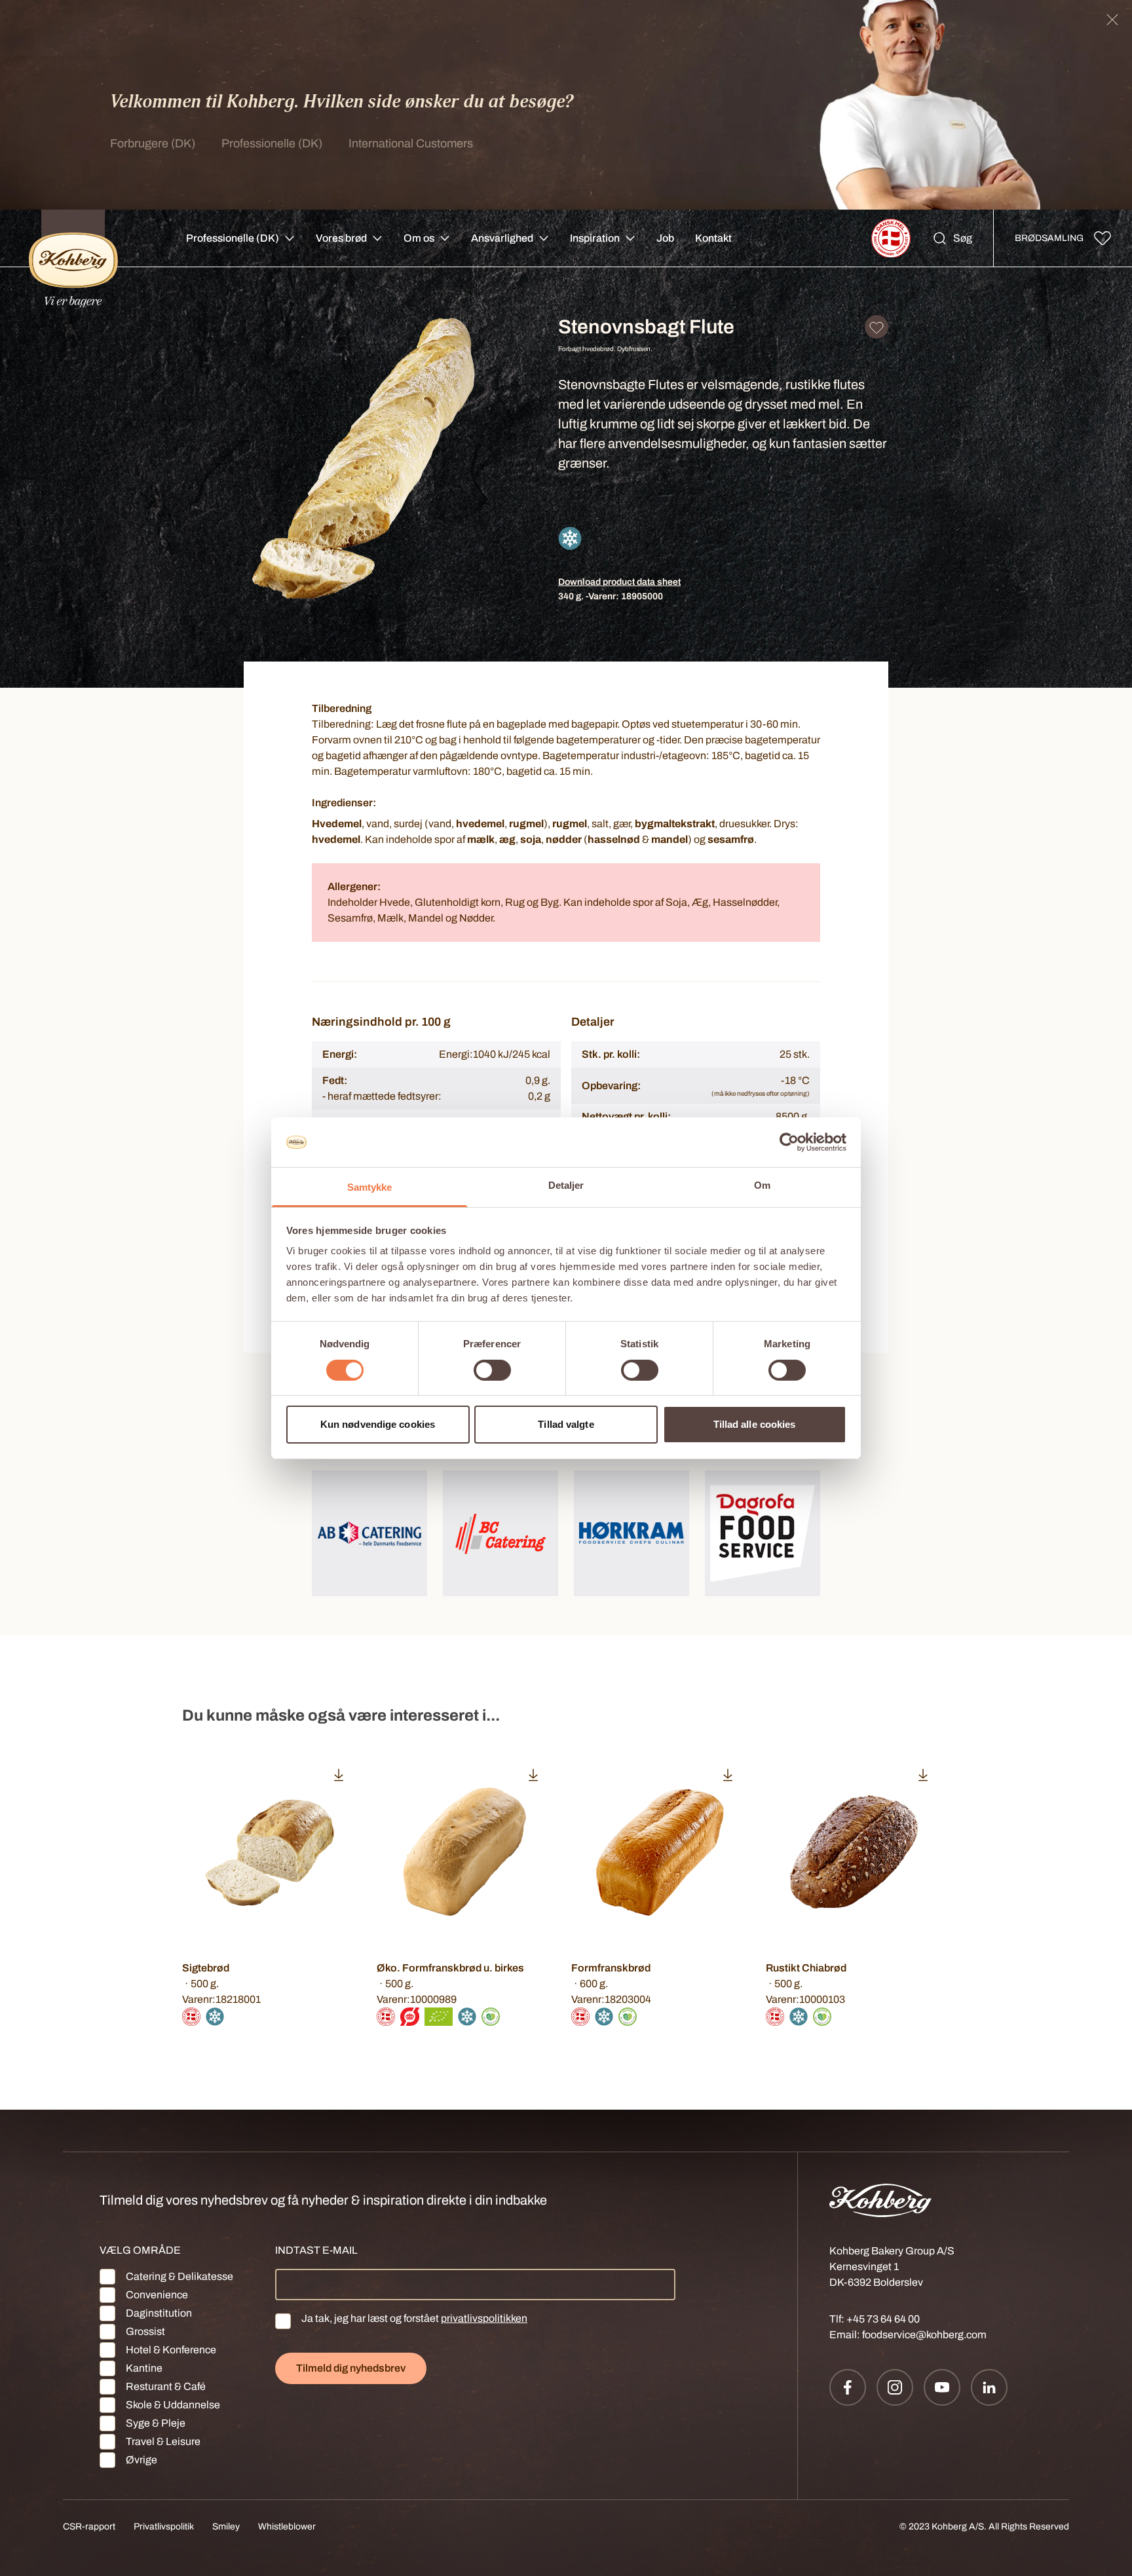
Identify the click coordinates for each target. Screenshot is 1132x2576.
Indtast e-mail (316, 2250)
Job (665, 238)
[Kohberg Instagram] (895, 2387)
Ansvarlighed (502, 238)
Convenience (157, 2295)
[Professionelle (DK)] (73, 238)
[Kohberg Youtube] (942, 2387)
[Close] (1112, 20)
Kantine (144, 2368)
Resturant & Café (166, 2386)
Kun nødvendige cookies (378, 1424)
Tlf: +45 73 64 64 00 (875, 2319)
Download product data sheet (619, 582)
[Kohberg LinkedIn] (989, 2387)
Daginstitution (159, 2313)
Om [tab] (762, 1185)
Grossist (145, 2331)
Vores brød (341, 238)
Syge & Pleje (156, 2423)
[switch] (492, 1370)
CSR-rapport (89, 2527)
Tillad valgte (566, 1424)
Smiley (226, 2527)
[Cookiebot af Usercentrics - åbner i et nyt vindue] (789, 1142)
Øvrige (141, 2460)
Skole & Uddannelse (173, 2405)
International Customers (411, 143)
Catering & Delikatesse (179, 2276)
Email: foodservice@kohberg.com (908, 2335)
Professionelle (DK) (272, 143)
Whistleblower (287, 2527)
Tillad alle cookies (755, 1424)
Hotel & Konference (171, 2350)
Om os (419, 238)
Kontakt (713, 238)
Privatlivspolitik (164, 2527)
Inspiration (595, 238)
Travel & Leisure (163, 2441)
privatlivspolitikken (484, 2318)
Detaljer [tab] (566, 1185)
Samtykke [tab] (370, 1187)
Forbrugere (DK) (153, 143)
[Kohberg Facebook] (848, 2387)
